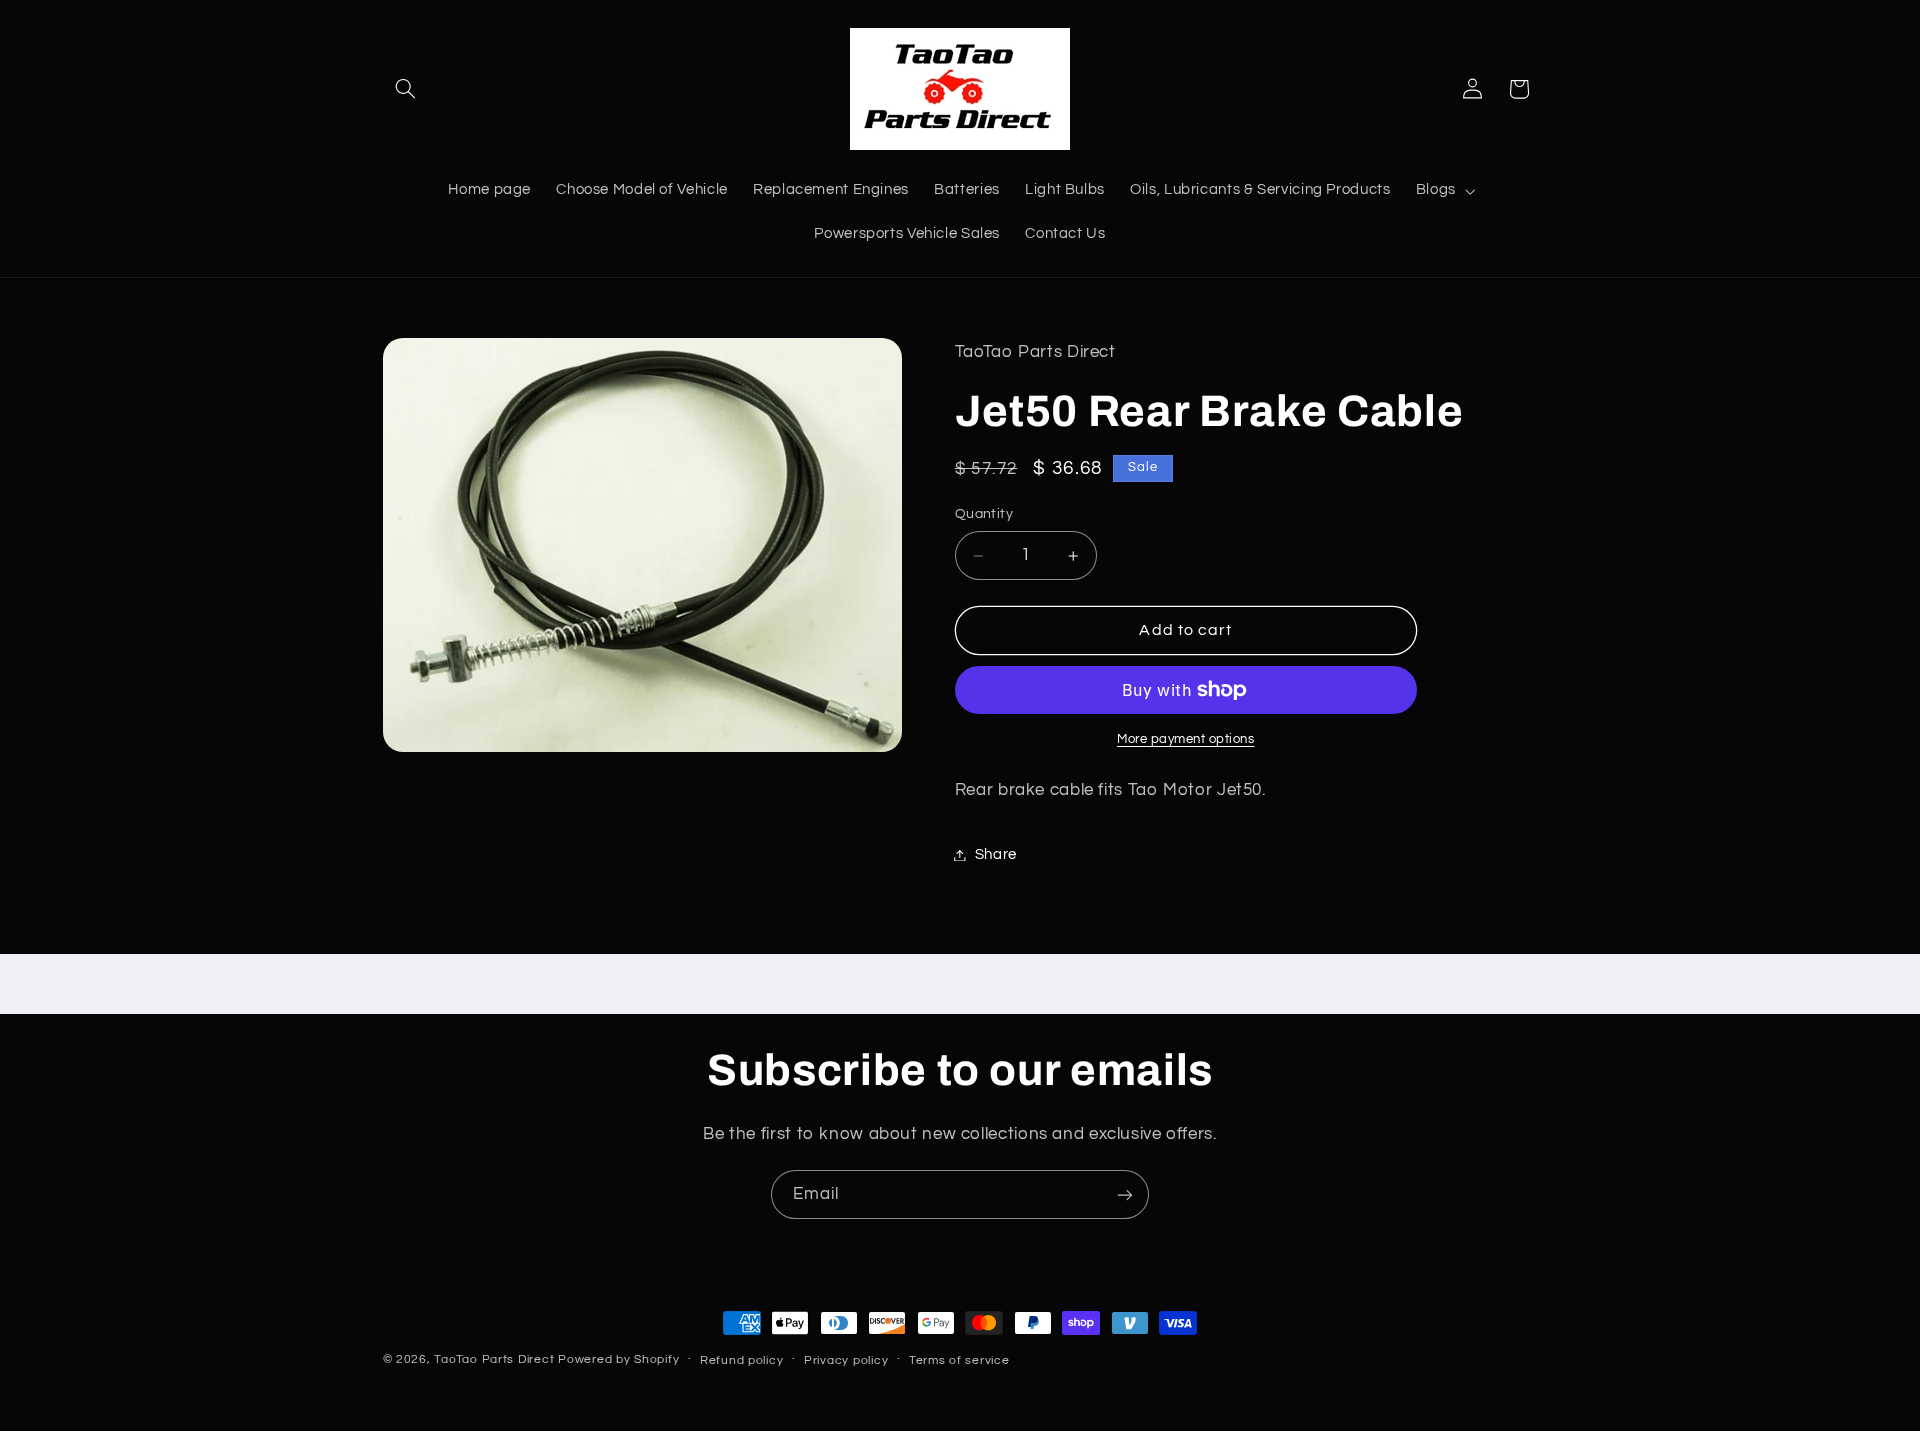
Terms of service (959, 1360)
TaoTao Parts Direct (494, 1359)
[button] (406, 89)
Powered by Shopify (618, 1359)
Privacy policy (846, 1360)
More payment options (1186, 739)
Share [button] (996, 854)
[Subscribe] (1125, 1194)
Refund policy (742, 1360)
